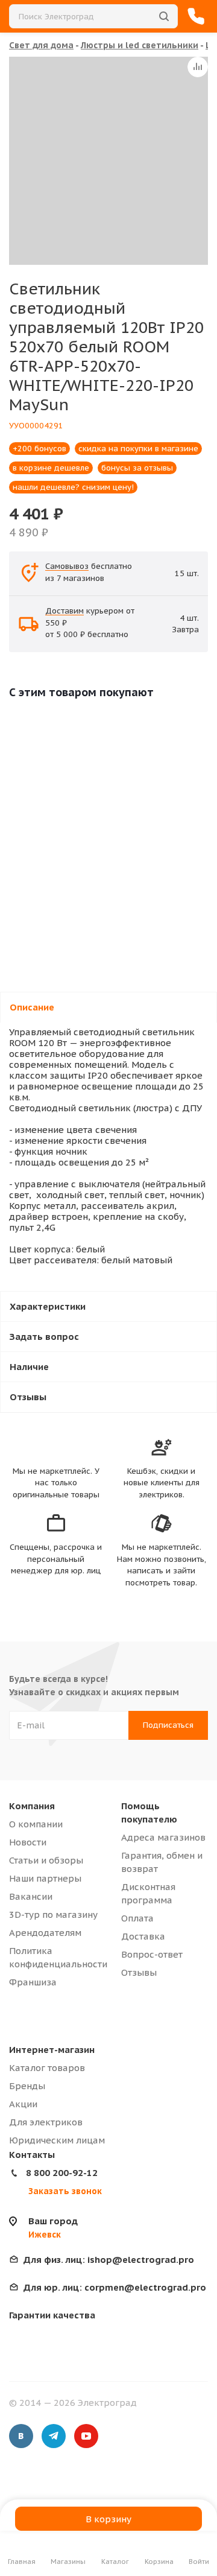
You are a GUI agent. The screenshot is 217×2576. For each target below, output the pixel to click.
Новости (28, 1842)
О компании (36, 1824)
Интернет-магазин (52, 2050)
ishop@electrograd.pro (109, 2260)
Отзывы (139, 1972)
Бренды (27, 2086)
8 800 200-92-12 (62, 2173)
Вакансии (31, 1896)
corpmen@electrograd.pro (115, 2287)
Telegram (54, 2436)
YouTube (86, 2436)
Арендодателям (45, 1933)
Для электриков (46, 2122)
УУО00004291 (36, 426)
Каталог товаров (47, 2068)
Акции (23, 2104)
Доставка (143, 1936)
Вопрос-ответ (152, 1954)
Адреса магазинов (163, 1837)
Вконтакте (21, 2436)
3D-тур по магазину (53, 1915)
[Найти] (164, 16)
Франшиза (33, 1982)
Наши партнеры (45, 1878)
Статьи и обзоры (46, 1860)
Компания (32, 1806)
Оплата (137, 1918)
